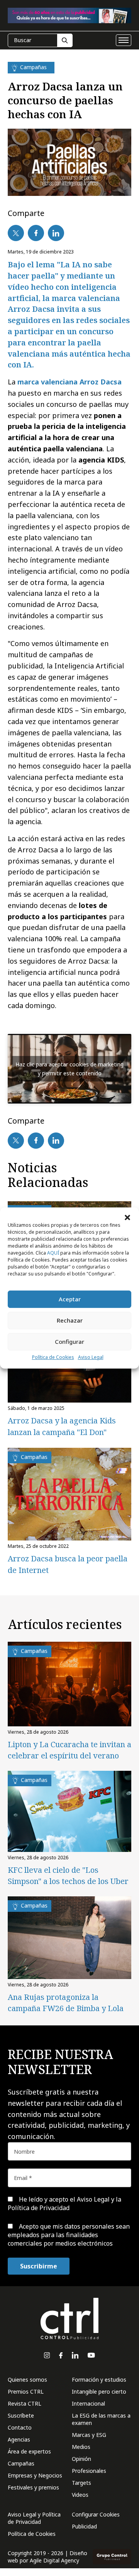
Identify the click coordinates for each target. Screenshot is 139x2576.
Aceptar (70, 1299)
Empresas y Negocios (35, 2475)
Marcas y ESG (89, 2435)
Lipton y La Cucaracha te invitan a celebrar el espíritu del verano (69, 1750)
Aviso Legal (91, 1357)
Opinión (81, 2459)
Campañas (21, 2463)
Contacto (20, 2427)
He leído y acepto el (64, 2204)
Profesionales (89, 2471)
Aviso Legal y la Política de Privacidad (64, 2204)
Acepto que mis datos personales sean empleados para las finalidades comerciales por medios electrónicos (69, 2235)
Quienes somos (27, 2380)
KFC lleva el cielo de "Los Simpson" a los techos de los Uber (68, 1875)
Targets (81, 2483)
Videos (80, 2495)
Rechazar (70, 1320)
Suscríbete (21, 2415)
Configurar (69, 1342)
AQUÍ (53, 1253)
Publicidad (84, 2526)
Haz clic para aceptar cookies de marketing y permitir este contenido (69, 1069)
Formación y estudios (99, 2380)
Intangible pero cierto (99, 2392)
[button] (127, 1217)
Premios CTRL (26, 2392)
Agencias (19, 2439)
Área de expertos (29, 2451)
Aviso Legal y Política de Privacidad (34, 2518)
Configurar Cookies (96, 2514)
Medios (81, 2447)
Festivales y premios (33, 2487)
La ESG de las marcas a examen (101, 2419)
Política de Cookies (53, 1357)
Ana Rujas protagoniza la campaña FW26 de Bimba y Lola (66, 2003)
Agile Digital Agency (54, 2560)
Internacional (88, 2403)
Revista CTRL (25, 2403)
